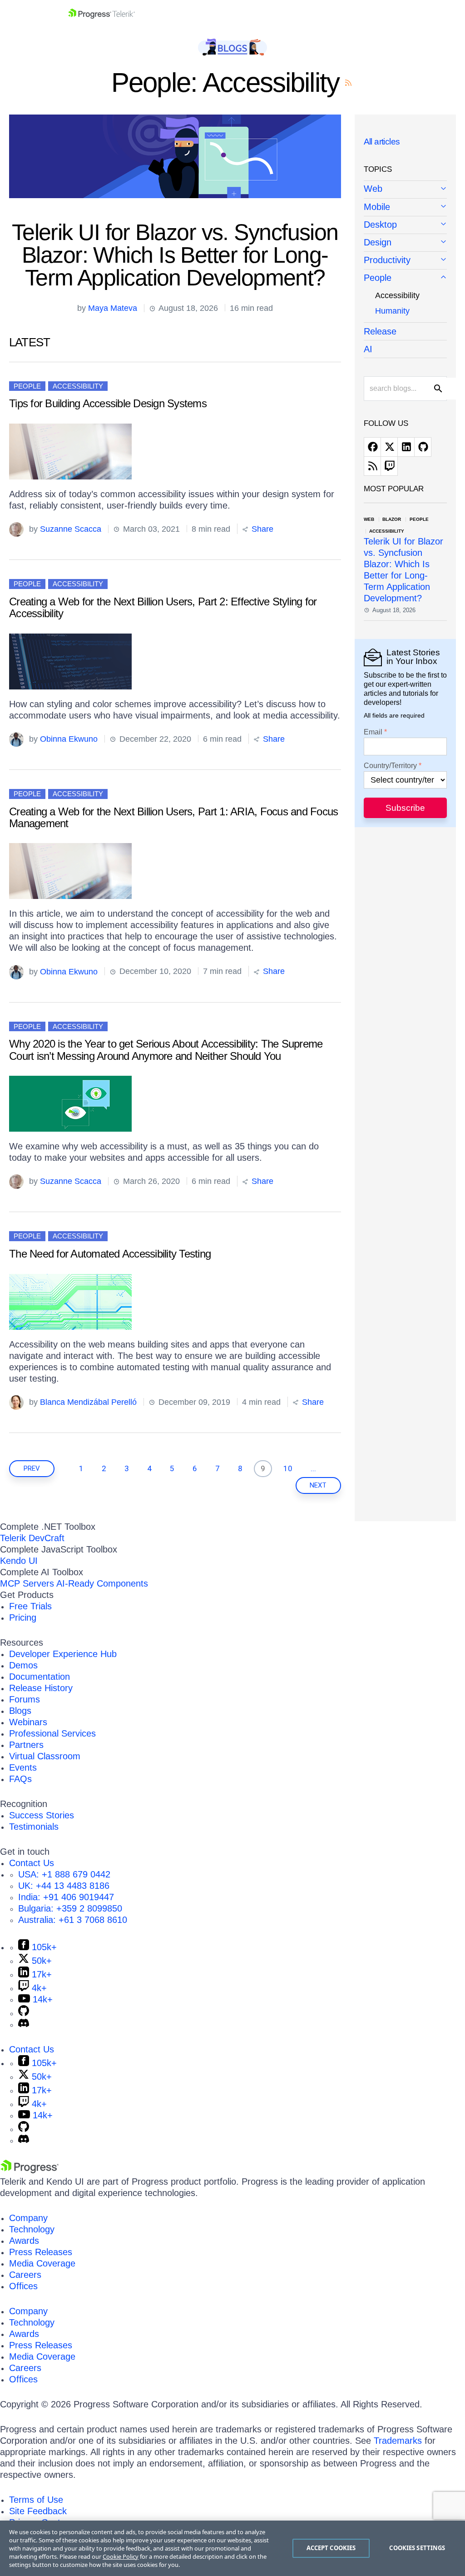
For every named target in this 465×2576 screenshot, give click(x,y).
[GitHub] (24, 2013)
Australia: (73, 1920)
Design (378, 242)
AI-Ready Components (102, 1583)
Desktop (380, 225)
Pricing (23, 1617)
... (313, 1468)
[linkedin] (406, 447)
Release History (41, 1688)
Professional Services (52, 1733)
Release (380, 331)
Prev (32, 1468)
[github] (423, 447)
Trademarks (398, 2441)
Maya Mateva (113, 308)
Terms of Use (36, 2500)
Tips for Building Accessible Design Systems (108, 403)
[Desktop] (406, 225)
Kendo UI (19, 1561)
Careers (25, 2275)
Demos (23, 1665)
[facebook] (372, 447)
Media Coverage (42, 2263)
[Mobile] (406, 207)
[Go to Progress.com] (30, 2170)
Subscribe (405, 808)
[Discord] (24, 2024)
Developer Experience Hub (63, 1654)
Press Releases (41, 2252)
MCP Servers (27, 1583)
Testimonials (34, 1827)
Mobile (377, 207)
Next (318, 1485)
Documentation (40, 1677)
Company (28, 2218)
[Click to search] (438, 389)
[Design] (406, 243)
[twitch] (389, 466)
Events (23, 1767)
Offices (23, 2286)
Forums (25, 1699)
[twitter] (389, 447)
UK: (64, 1886)
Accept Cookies (331, 2548)
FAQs (20, 1779)
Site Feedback (38, 2511)
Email (373, 732)
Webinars (28, 1722)
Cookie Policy (121, 2556)
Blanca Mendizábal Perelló (88, 1402)
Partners (26, 1745)
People (27, 386)
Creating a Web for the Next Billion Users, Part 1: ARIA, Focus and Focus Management (173, 817)
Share (261, 529)
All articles (382, 142)
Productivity (387, 260)
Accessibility (78, 386)
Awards (24, 2241)
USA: (64, 1874)
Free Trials (30, 1606)
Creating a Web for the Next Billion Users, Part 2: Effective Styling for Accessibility (163, 607)
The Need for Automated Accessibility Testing (110, 1254)
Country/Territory (390, 766)
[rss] (372, 466)
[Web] (406, 190)
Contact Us (32, 1863)
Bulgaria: (70, 1908)
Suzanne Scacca (71, 529)
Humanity (392, 311)
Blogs (20, 1711)
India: (66, 1897)
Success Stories (42, 1815)
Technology (32, 2229)
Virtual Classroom (45, 1756)
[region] (232, 2548)
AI (368, 349)
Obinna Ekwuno (69, 739)
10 (288, 1468)
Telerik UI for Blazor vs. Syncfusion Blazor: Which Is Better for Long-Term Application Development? (175, 255)
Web (373, 189)
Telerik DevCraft (32, 1538)
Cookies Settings (417, 2548)
